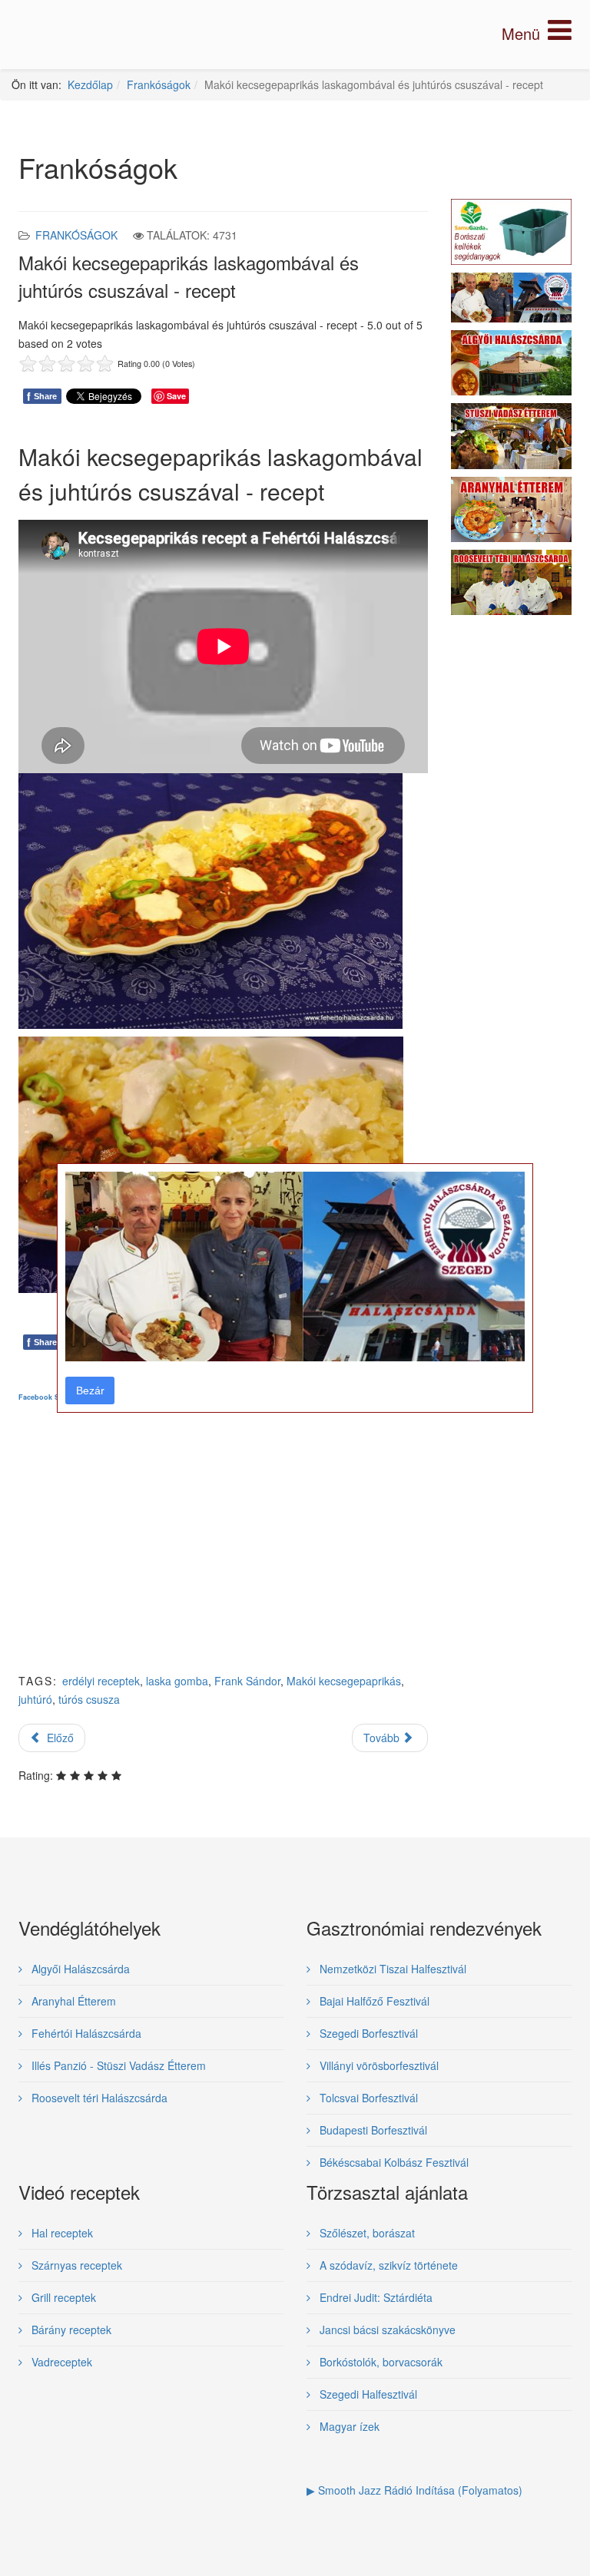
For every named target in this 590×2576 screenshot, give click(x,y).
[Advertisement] (223, 1550)
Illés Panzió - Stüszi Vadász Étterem (117, 2065)
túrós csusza (89, 1699)
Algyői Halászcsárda (79, 1969)
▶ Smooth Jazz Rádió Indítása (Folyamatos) (414, 2490)
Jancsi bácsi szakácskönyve (386, 2330)
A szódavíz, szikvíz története (387, 2265)
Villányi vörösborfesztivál (378, 2065)
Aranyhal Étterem (72, 2001)
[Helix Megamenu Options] (537, 33)
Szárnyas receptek (75, 2265)
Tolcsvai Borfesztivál (367, 2098)
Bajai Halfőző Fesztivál (373, 2001)
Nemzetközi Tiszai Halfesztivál (391, 1969)
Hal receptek (61, 2233)
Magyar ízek (348, 2426)
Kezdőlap (90, 84)
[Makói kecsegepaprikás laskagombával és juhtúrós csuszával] (210, 899)
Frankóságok (159, 84)
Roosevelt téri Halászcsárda (98, 2098)
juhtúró (35, 1699)
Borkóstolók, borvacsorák (380, 2362)
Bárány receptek (70, 2330)
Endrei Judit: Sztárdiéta (375, 2297)
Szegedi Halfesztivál (367, 2394)
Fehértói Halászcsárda (85, 2033)
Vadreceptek (60, 2362)
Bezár (90, 1391)
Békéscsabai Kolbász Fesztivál (393, 2162)
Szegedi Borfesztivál (367, 2033)
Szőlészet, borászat (366, 2233)
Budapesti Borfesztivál (372, 2130)
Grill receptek (62, 2297)
